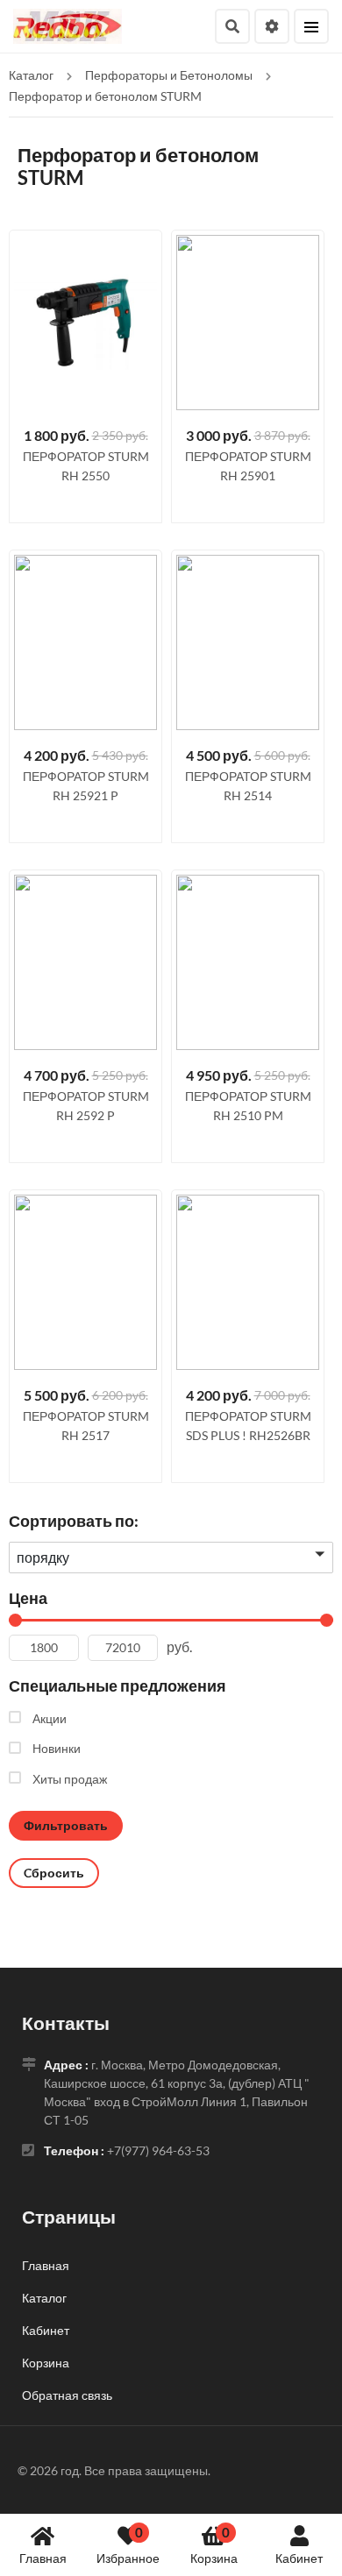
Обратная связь (67, 2395)
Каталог (44, 2298)
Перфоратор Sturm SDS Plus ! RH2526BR (248, 1426)
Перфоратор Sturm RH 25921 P (86, 786)
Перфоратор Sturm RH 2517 (86, 1426)
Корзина (214, 2545)
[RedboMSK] (68, 24)
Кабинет (299, 2558)
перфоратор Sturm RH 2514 (248, 786)
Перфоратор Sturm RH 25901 (248, 466)
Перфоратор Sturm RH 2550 (86, 466)
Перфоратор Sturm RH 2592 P (86, 1106)
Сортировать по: (74, 1521)
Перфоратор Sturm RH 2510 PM (248, 1106)
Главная (43, 2558)
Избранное (128, 2545)
